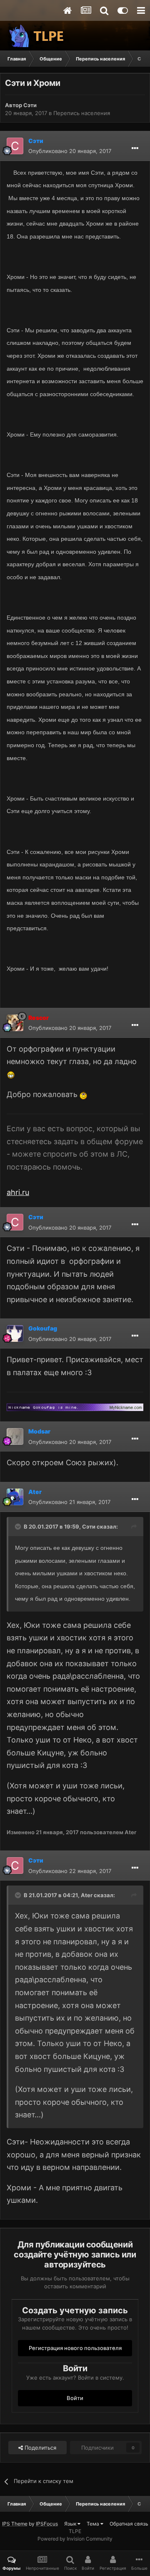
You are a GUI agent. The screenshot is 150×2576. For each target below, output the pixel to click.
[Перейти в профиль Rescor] (15, 1023)
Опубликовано (70, 151)
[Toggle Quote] (19, 1527)
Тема (94, 2524)
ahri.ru (18, 1192)
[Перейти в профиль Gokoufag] (15, 1333)
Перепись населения (82, 113)
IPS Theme (15, 2524)
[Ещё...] (135, 148)
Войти (75, 2398)
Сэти (30, 105)
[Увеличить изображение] (11, 1074)
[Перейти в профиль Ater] (15, 1497)
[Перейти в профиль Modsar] (15, 1436)
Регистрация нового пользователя (75, 2348)
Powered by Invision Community (75, 2539)
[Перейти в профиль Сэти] (15, 146)
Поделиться (40, 2448)
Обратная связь (129, 2524)
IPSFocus (47, 2524)
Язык (71, 2524)
